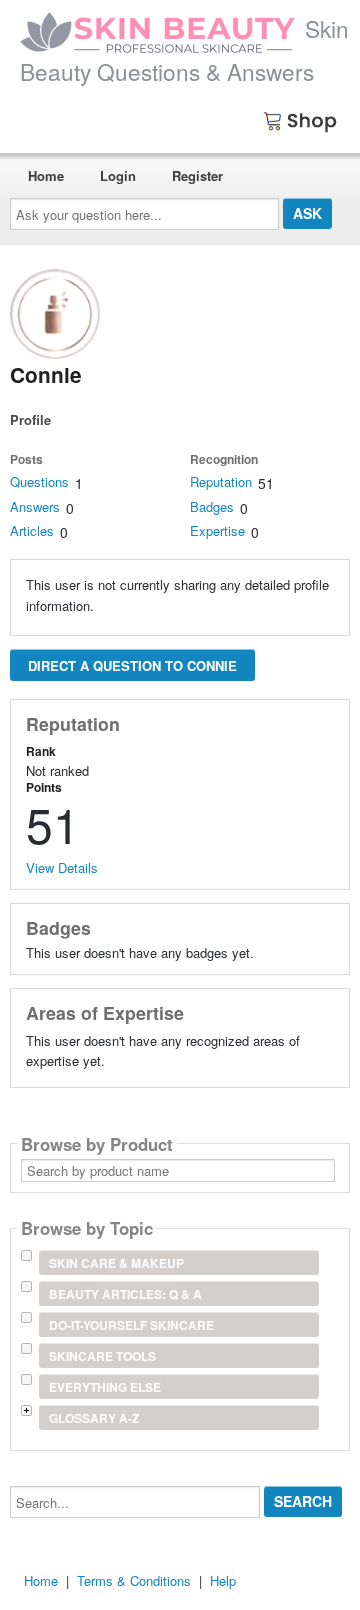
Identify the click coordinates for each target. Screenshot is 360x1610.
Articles (32, 530)
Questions (39, 481)
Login (118, 175)
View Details (62, 867)
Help (223, 1580)
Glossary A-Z (94, 1418)
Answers (35, 506)
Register (197, 175)
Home (46, 175)
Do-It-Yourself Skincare (131, 1325)
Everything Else (105, 1387)
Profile (30, 419)
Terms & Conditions (134, 1580)
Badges (212, 506)
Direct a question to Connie (132, 665)
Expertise (217, 530)
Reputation (221, 481)
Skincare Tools (102, 1356)
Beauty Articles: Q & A (125, 1294)
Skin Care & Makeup (116, 1263)
